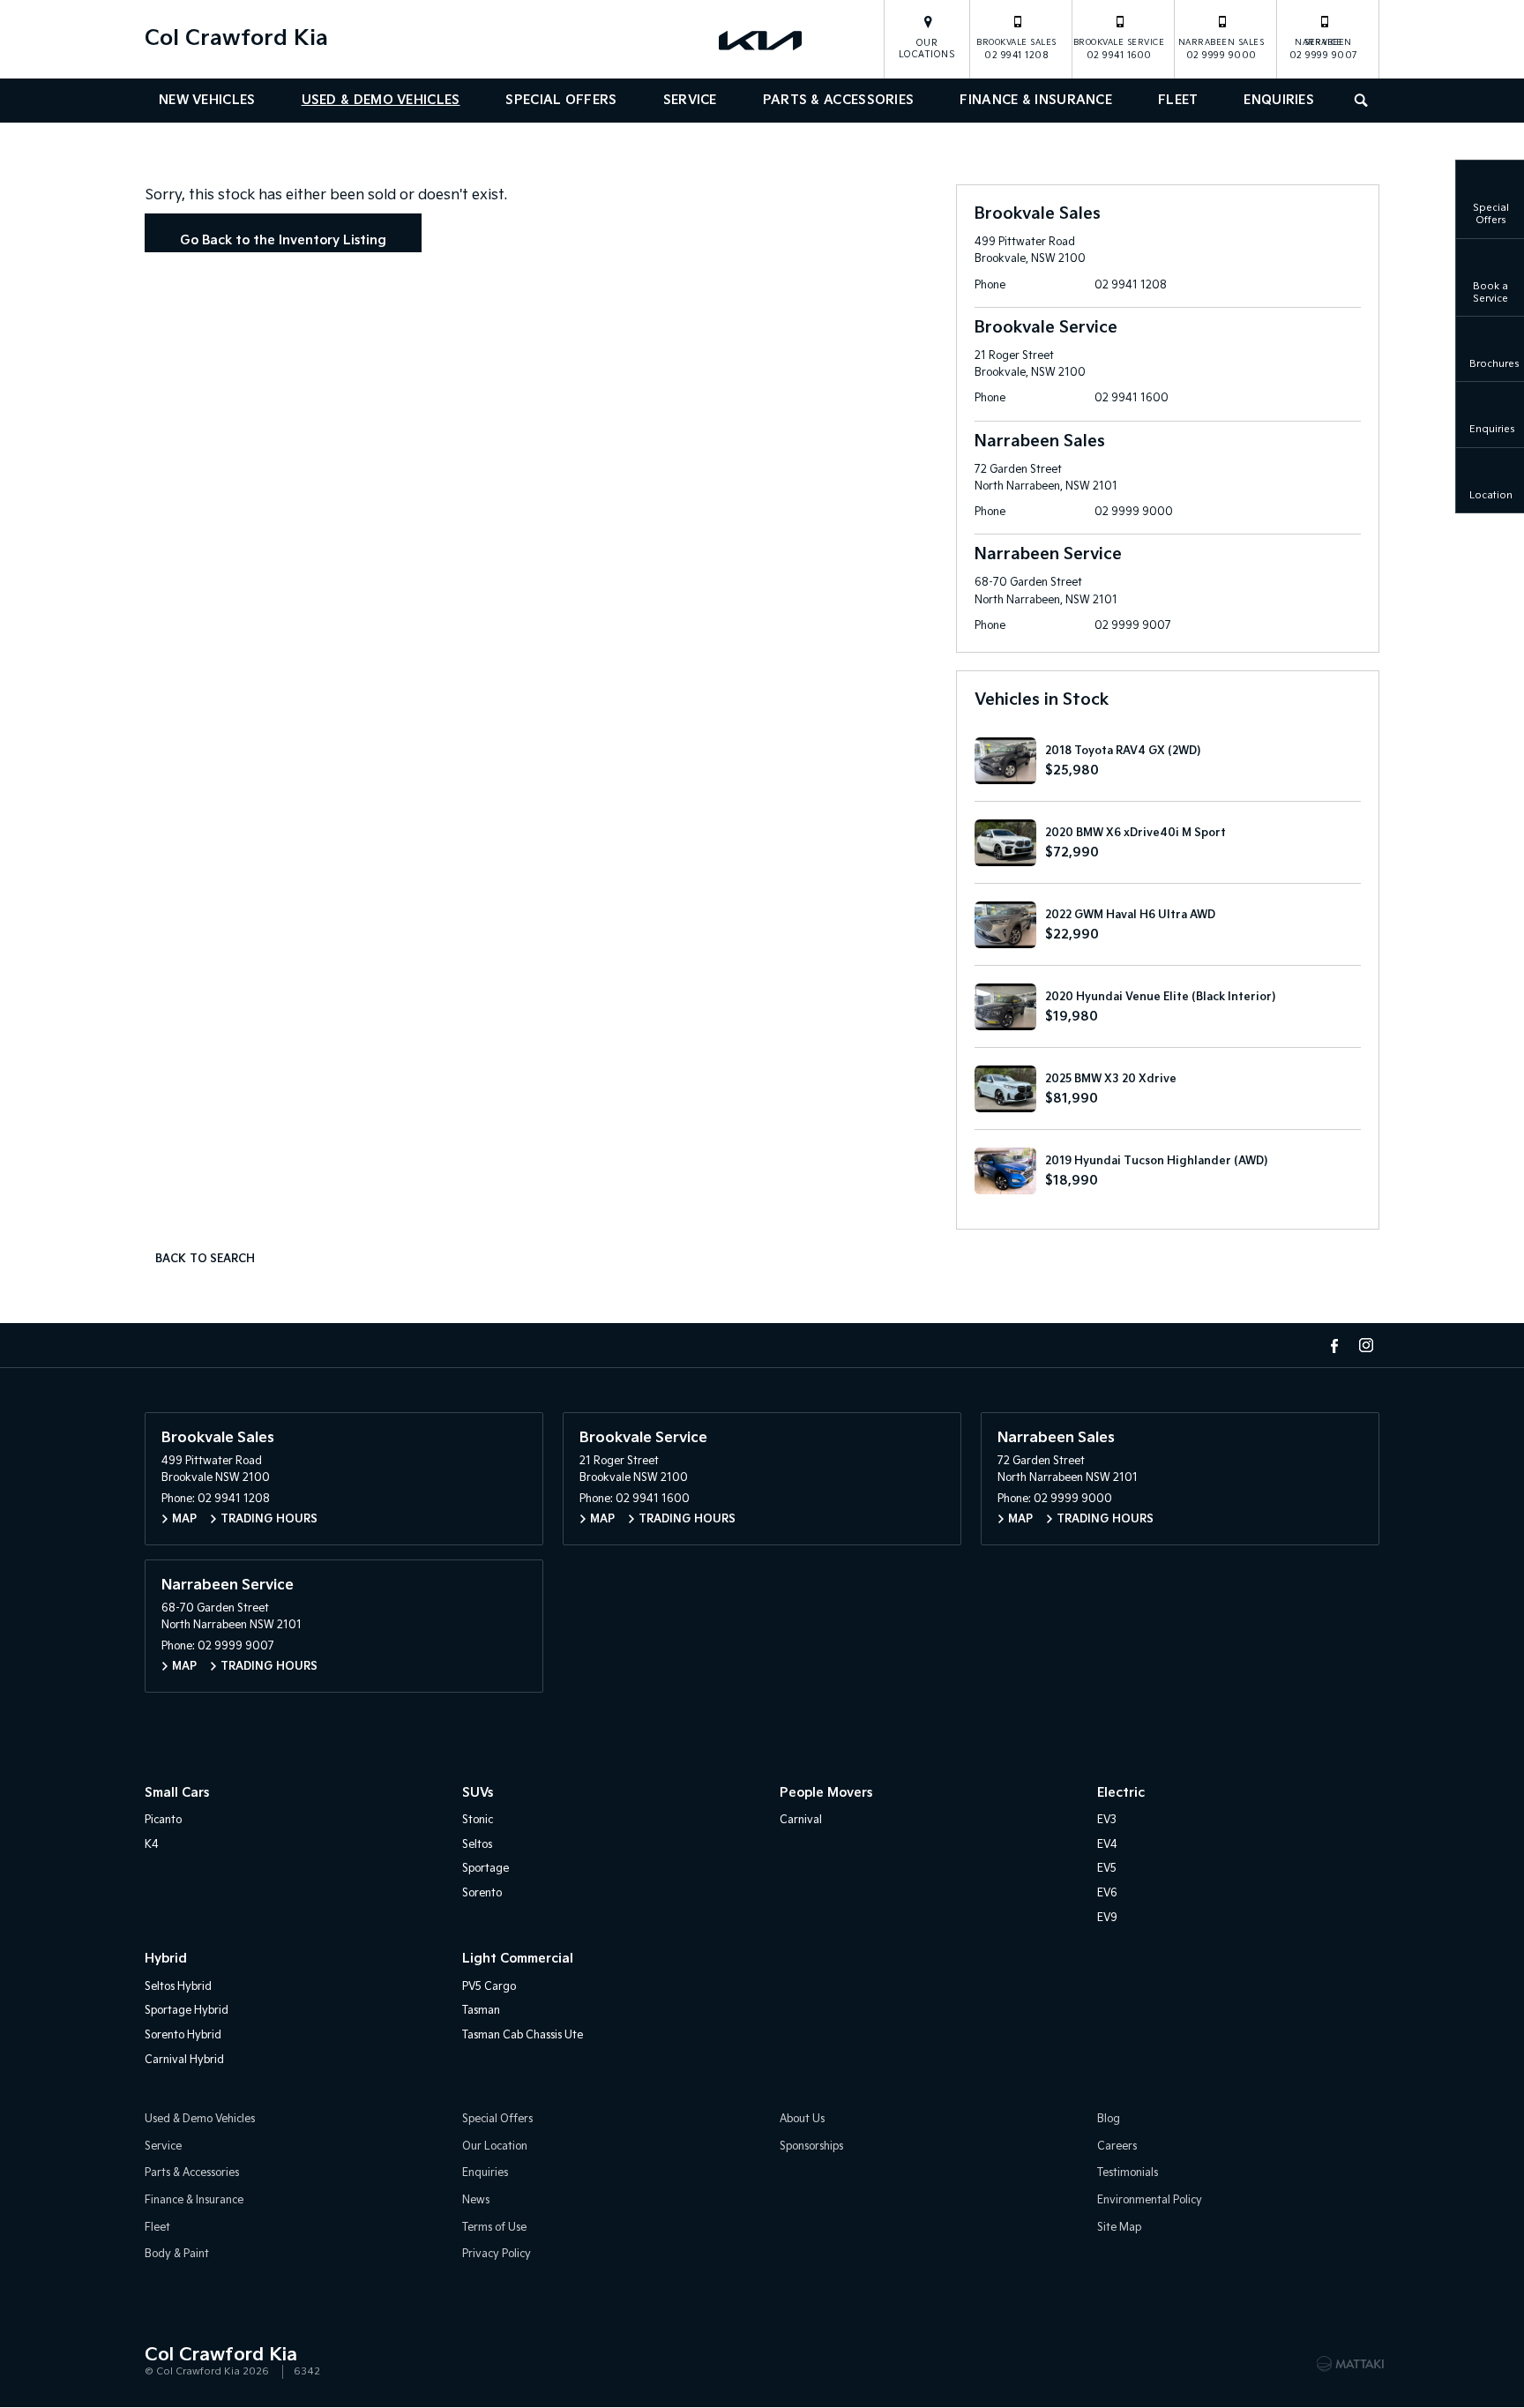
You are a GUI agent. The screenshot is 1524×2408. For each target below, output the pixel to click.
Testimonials (1128, 2173)
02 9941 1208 (1016, 49)
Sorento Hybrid (183, 2035)
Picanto (163, 1820)
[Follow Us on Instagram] (1366, 1345)
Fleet (1178, 100)
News (476, 2200)
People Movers (826, 1793)
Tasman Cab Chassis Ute (523, 2035)
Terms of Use (494, 2228)
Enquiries (1279, 100)
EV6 (1107, 1893)
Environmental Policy (1150, 2200)
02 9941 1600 (1119, 49)
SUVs (478, 1793)
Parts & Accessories (839, 100)
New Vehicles (207, 100)
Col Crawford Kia (236, 38)
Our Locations (927, 49)
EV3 (1107, 1820)
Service (690, 100)
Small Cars (177, 1793)
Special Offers (561, 100)
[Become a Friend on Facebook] (1334, 1345)
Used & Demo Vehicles (381, 100)
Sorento (482, 1893)
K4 (152, 1845)
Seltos (477, 1845)
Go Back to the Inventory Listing (283, 240)
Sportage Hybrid (187, 2011)
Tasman (481, 2011)
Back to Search (205, 1259)
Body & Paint (177, 2254)
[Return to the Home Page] (161, 2362)
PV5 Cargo (489, 1987)
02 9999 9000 (1221, 49)
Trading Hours (269, 1519)
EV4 (1107, 1845)
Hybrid (166, 1959)
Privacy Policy (497, 2254)
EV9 (1107, 1918)
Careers (1117, 2146)
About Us (802, 2119)
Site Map (1119, 2228)
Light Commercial (518, 1959)
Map (184, 1519)
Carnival (801, 1820)
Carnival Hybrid (184, 2060)
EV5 (1107, 1869)
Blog (1109, 2119)
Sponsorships (811, 2146)
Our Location (495, 2146)
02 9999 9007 (1324, 49)
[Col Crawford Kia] (762, 40)
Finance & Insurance (1036, 100)
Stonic (478, 1820)
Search (1363, 101)
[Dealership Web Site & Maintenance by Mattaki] (1350, 2364)
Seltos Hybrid (178, 1987)
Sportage (486, 1869)
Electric (1121, 1793)
